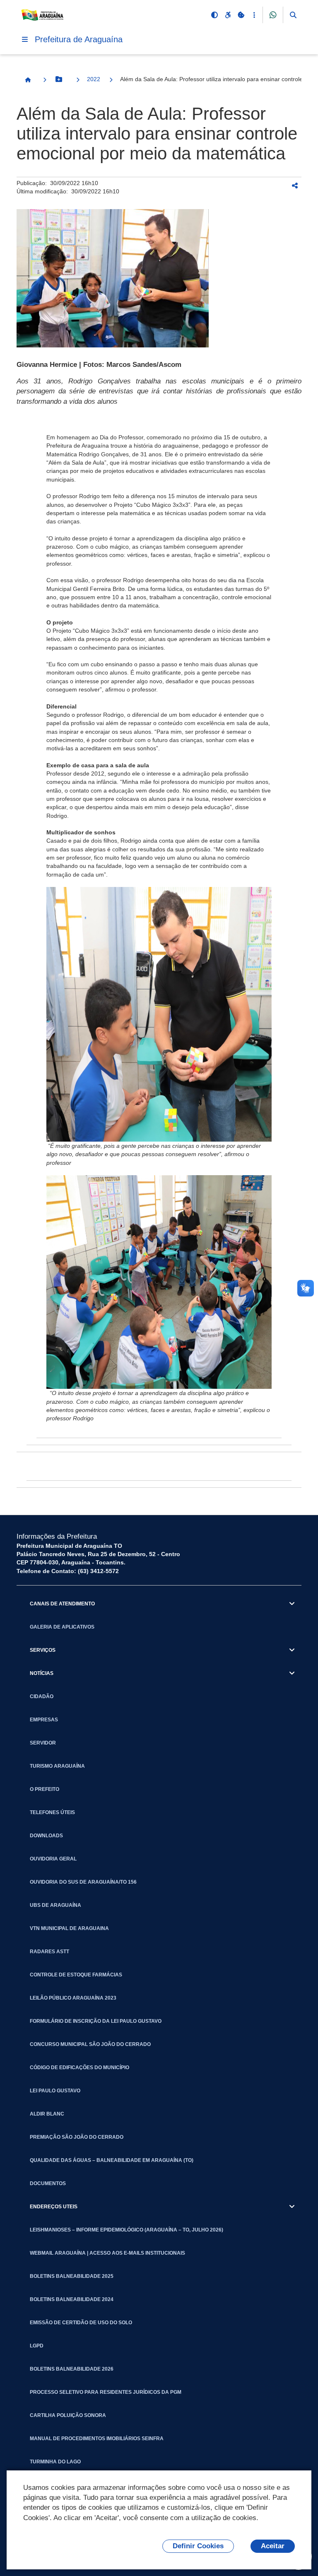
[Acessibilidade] (228, 15)
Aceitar (273, 2546)
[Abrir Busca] (293, 15)
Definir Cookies (198, 2546)
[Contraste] (214, 15)
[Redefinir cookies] (241, 15)
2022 (94, 79)
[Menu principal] (25, 39)
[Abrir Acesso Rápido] (254, 15)
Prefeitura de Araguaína (79, 39)
